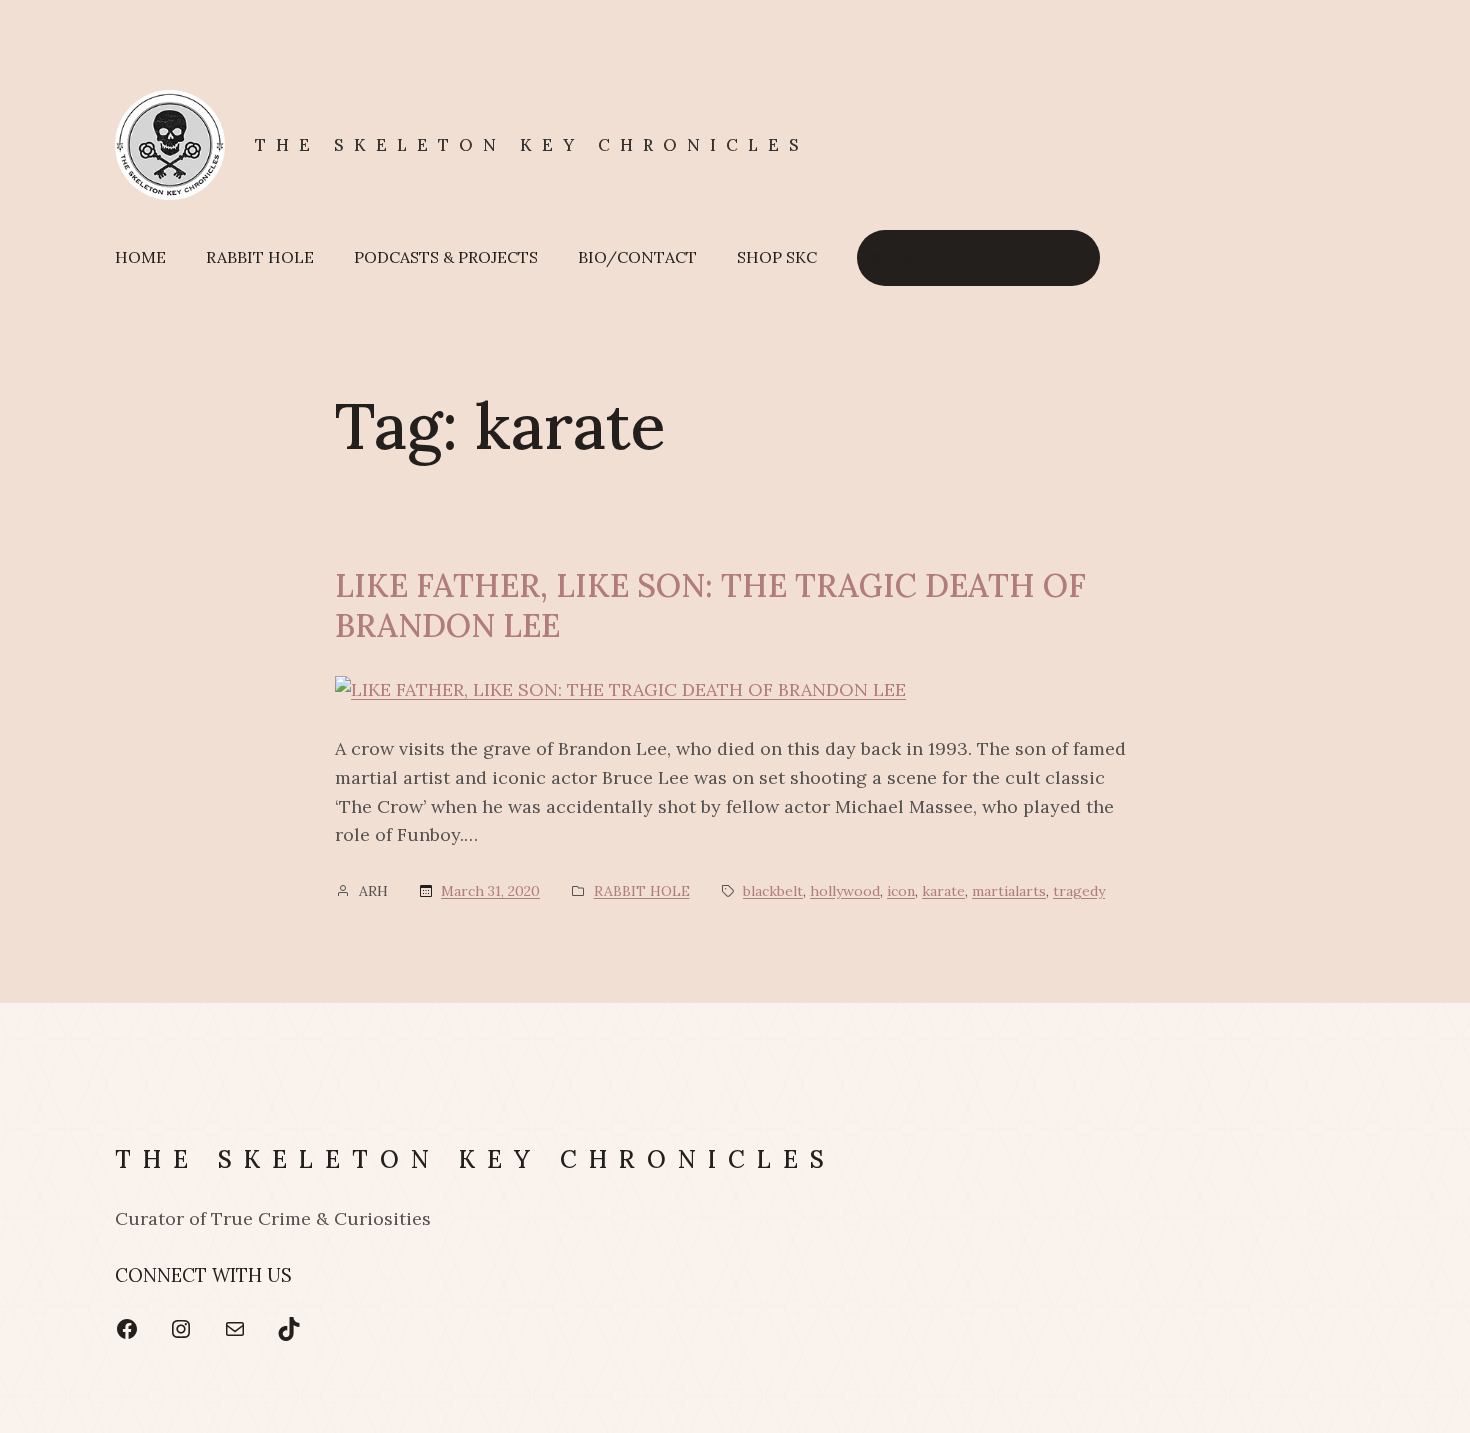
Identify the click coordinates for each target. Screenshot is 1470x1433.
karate (943, 891)
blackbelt (773, 891)
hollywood (845, 891)
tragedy (1079, 891)
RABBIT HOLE (642, 891)
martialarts (1009, 891)
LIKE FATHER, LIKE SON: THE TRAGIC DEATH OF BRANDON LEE (710, 606)
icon (901, 891)
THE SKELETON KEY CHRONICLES (532, 145)
